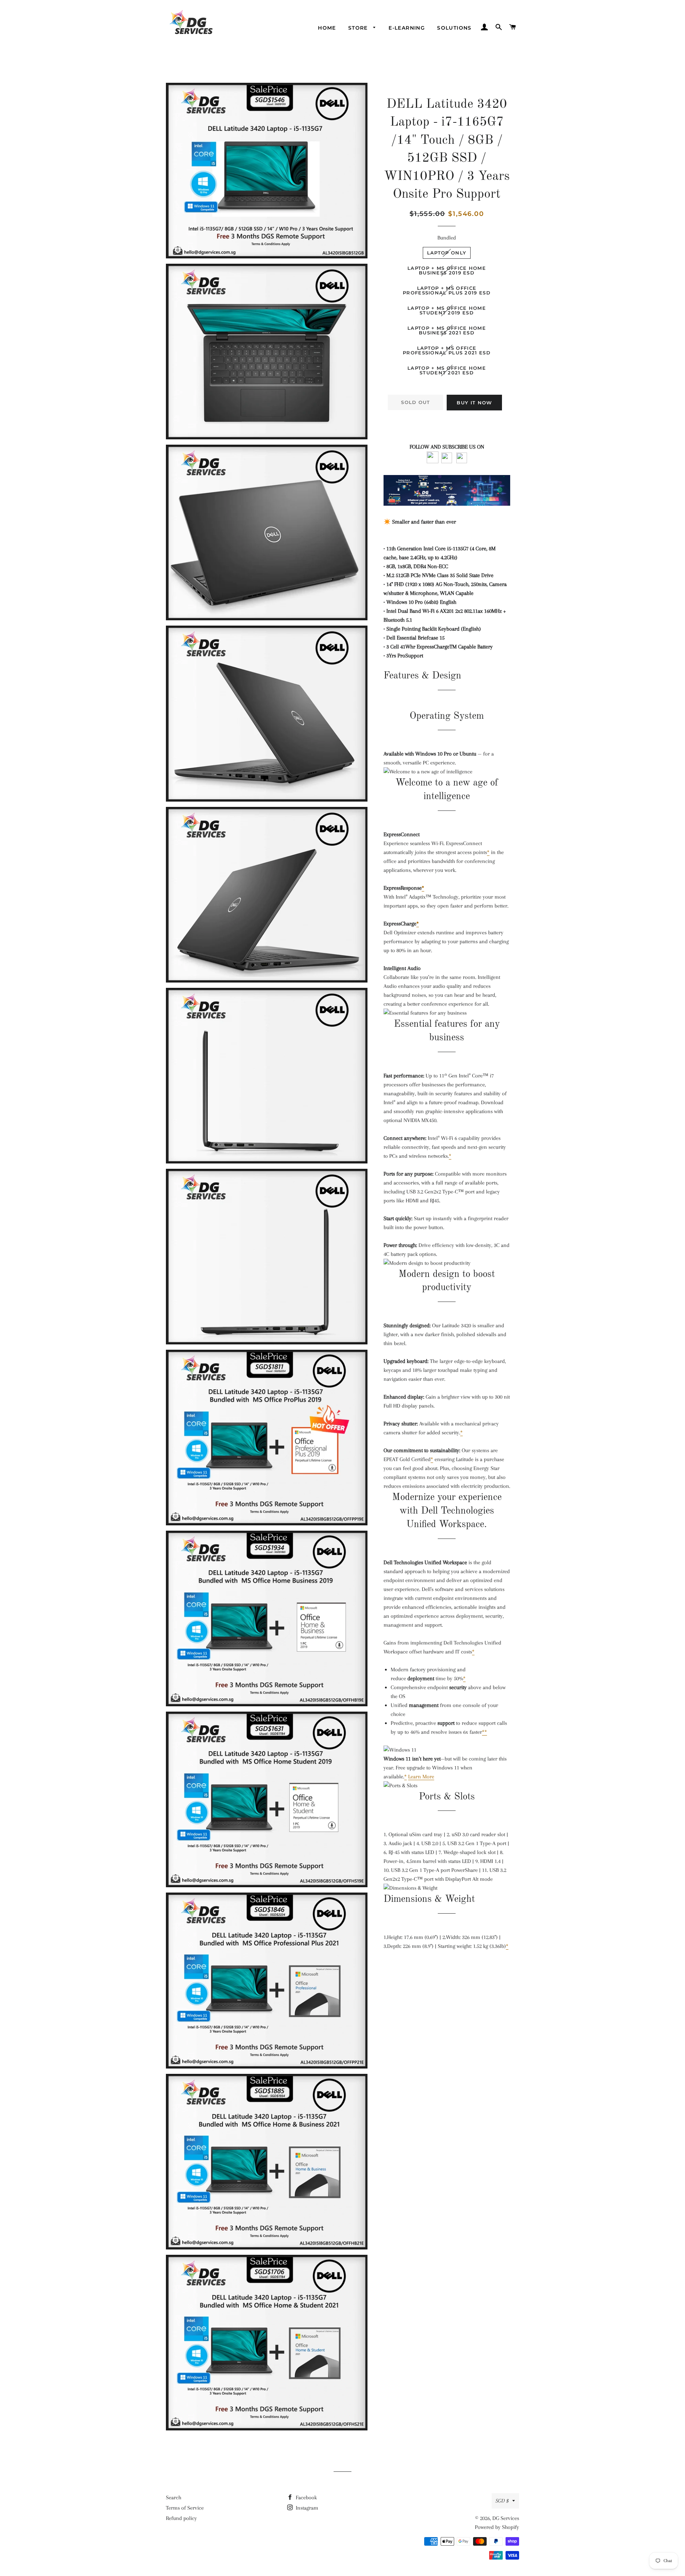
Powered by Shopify (497, 2527)
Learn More (421, 1777)
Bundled (447, 238)
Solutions (454, 28)
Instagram (306, 2508)
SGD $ (502, 2501)
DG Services (506, 2518)
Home (327, 28)
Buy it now (474, 403)
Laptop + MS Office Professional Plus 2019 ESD (447, 290)
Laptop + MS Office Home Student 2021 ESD (447, 370)
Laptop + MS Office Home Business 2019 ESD (447, 270)
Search (174, 2497)
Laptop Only (447, 253)
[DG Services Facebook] (433, 461)
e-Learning (407, 28)
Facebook (306, 2497)
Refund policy (181, 2518)
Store (359, 28)
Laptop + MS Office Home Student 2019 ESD (447, 310)
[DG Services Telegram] (462, 461)
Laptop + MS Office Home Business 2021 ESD (447, 330)
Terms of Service (185, 2508)
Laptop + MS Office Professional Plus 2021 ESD (447, 350)
